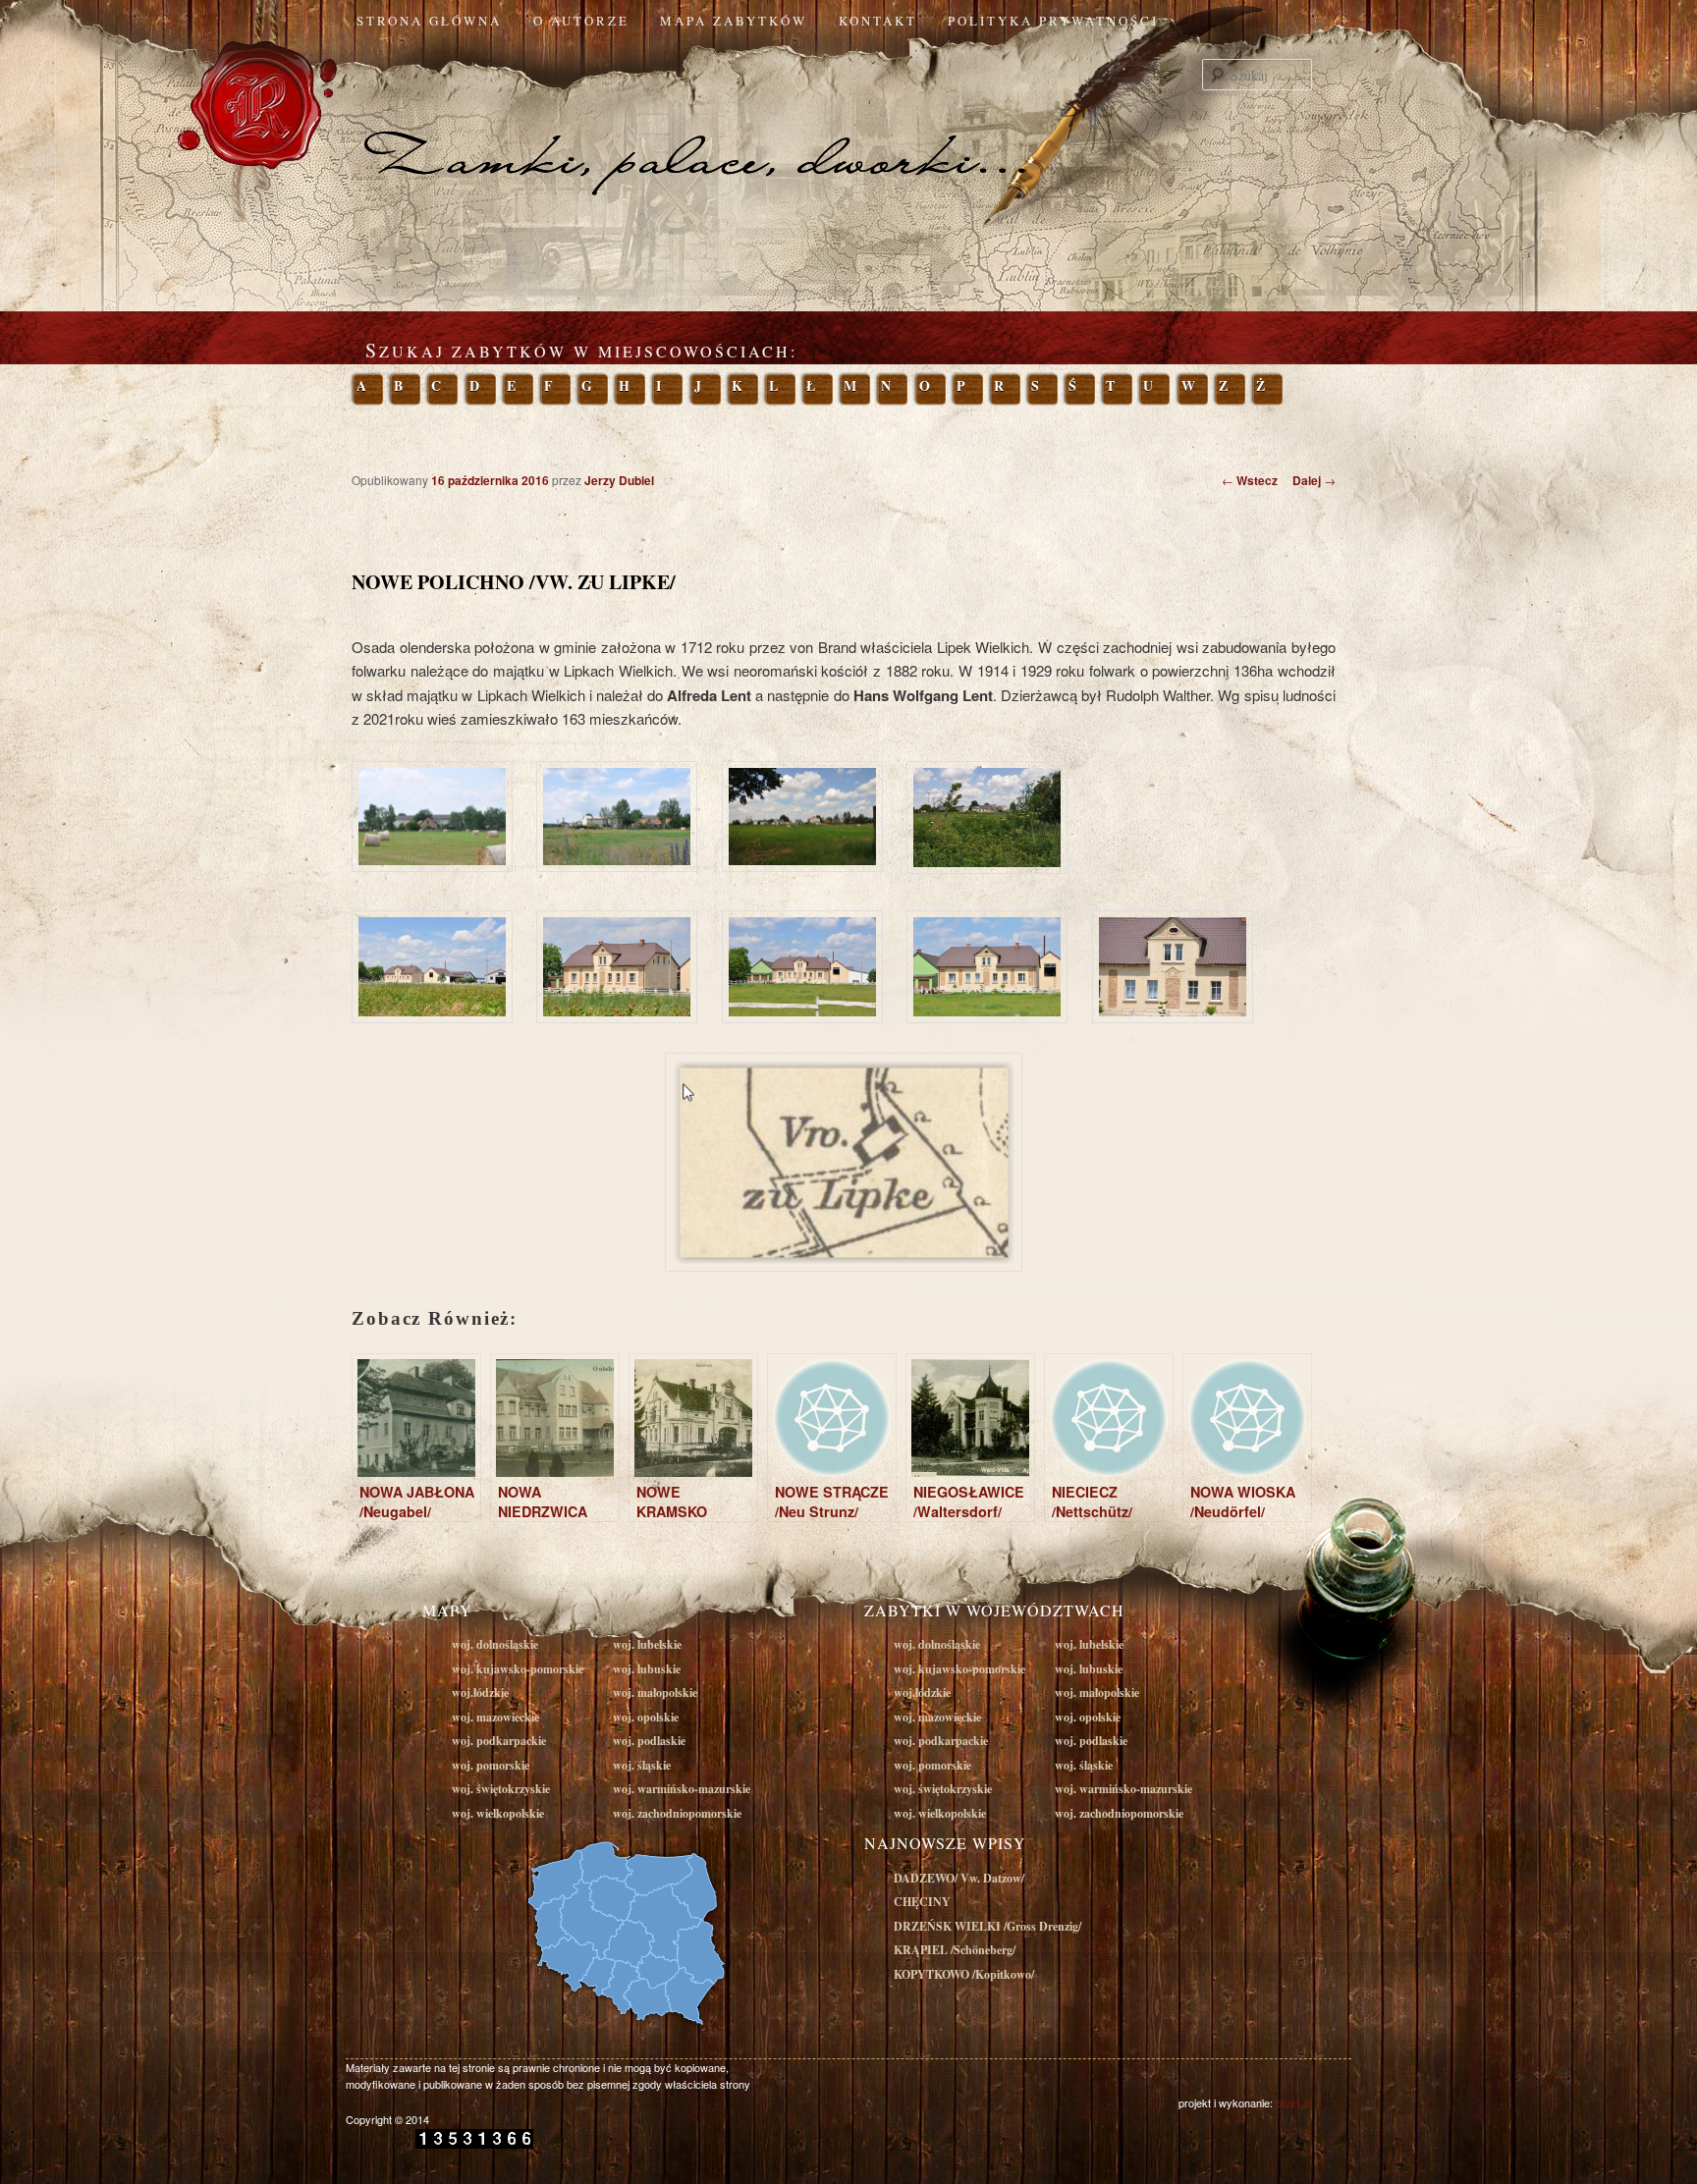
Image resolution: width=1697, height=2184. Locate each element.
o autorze (581, 21)
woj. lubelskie (647, 1644)
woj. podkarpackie (499, 1741)
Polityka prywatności (1053, 21)
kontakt (878, 21)
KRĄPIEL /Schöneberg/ (955, 1950)
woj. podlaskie (649, 1741)
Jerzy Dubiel (619, 480)
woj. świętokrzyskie (501, 1789)
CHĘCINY (922, 1902)
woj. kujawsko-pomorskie (518, 1669)
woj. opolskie (646, 1717)
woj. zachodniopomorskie (677, 1813)
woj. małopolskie (655, 1693)
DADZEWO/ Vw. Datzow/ (959, 1878)
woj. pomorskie (491, 1765)
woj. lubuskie (647, 1669)
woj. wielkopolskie (498, 1813)
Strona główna (429, 21)
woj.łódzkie (480, 1693)
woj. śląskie (642, 1765)
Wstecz (1250, 480)
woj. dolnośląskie (495, 1644)
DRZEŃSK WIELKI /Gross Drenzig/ (987, 1926)
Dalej (1314, 480)
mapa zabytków (734, 21)
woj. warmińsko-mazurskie (682, 1789)
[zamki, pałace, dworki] (848, 122)
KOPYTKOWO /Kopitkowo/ (964, 1974)
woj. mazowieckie (495, 1717)
